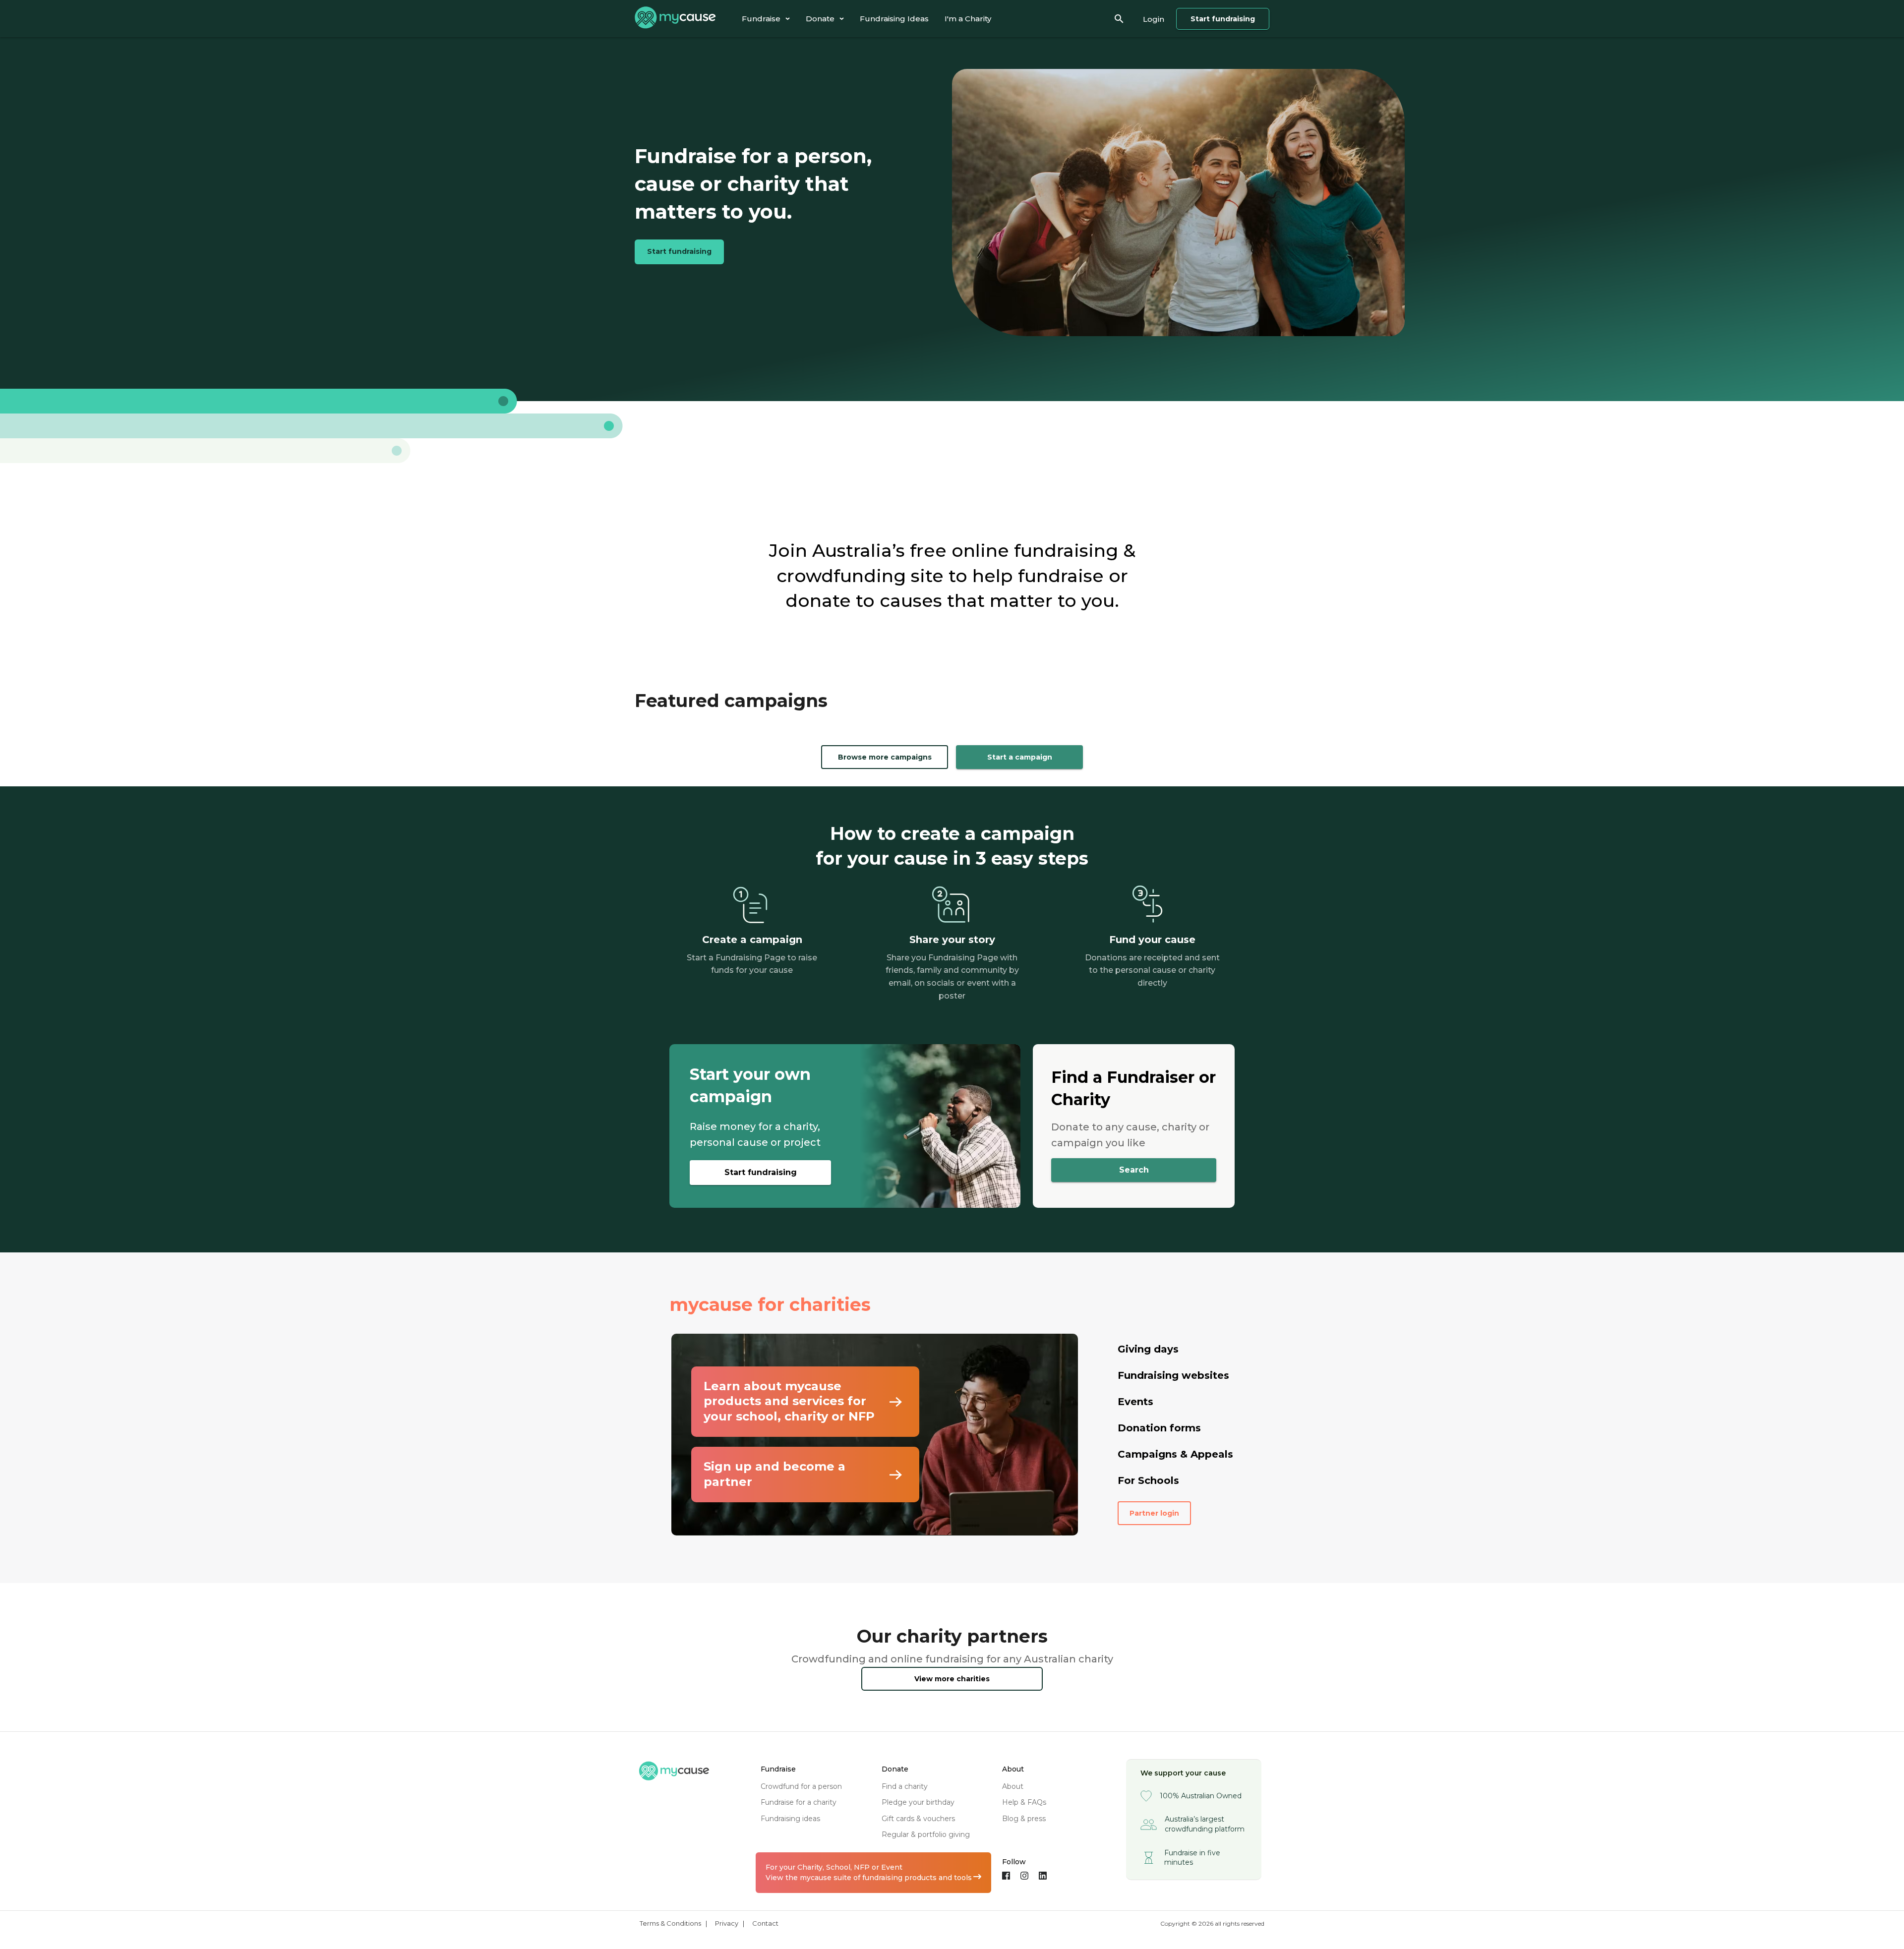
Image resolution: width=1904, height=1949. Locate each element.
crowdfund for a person (801, 1786)
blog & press (1024, 1819)
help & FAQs (1024, 1802)
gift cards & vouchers (918, 1819)
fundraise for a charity (799, 1802)
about (1013, 1786)
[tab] (766, 19)
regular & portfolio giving (926, 1834)
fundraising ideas (790, 1819)
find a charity (905, 1786)
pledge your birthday (918, 1802)
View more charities (952, 1679)
